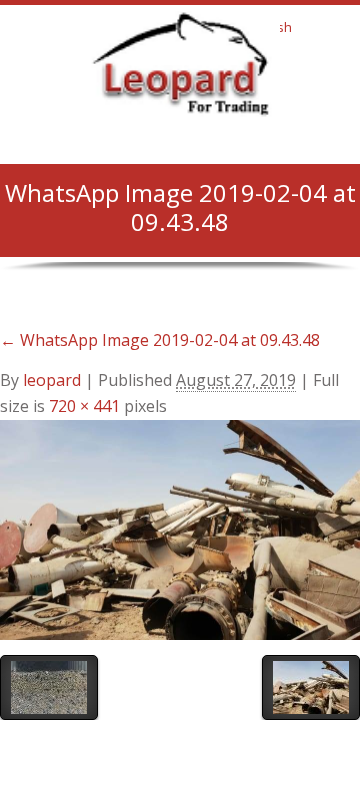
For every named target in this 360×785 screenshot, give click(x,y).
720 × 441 (84, 406)
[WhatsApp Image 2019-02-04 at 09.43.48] (180, 528)
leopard (52, 380)
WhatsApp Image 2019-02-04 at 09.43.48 (160, 340)
